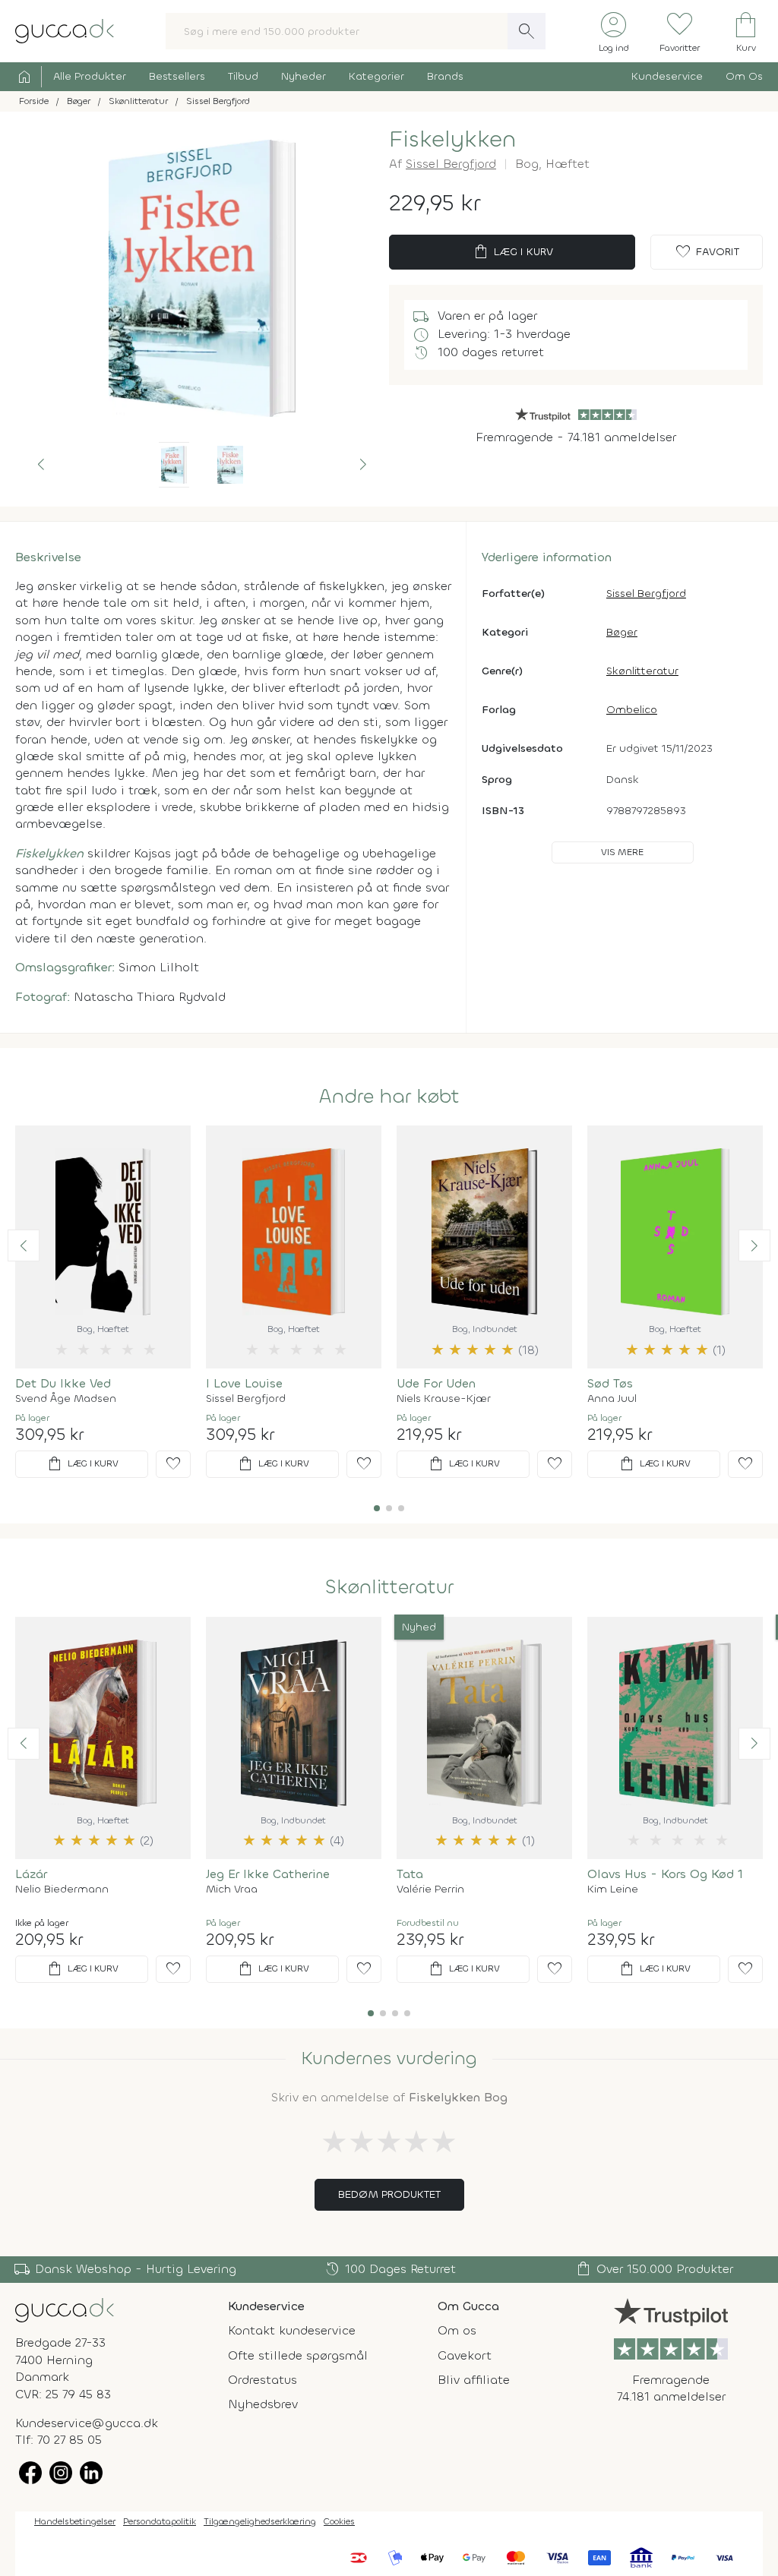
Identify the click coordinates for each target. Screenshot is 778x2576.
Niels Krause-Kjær (444, 1399)
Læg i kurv (512, 252)
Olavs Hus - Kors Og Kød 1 (665, 1874)
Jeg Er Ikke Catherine (268, 1874)
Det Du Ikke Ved (63, 1383)
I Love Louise (244, 1383)
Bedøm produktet (389, 2194)
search (527, 31)
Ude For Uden (436, 1383)
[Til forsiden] (65, 30)
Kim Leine (613, 1889)
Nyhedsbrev (263, 2404)
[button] (41, 465)
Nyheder (304, 76)
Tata (410, 1874)
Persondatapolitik (160, 2521)
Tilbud (243, 76)
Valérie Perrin (430, 1889)
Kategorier (376, 76)
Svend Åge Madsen (66, 1399)
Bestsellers (177, 76)
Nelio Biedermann (62, 1889)
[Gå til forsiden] (65, 2309)
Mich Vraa (232, 1889)
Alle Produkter (90, 76)
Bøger (622, 632)
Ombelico (632, 710)
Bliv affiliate (474, 2380)
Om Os (744, 76)
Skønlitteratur (642, 671)
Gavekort (465, 2355)
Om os (457, 2330)
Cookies (339, 2521)
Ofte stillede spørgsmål (298, 2355)
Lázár (31, 1874)
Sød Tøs (610, 1383)
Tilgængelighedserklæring (260, 2521)
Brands (445, 76)
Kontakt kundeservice (292, 2330)
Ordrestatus (262, 2380)
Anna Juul (612, 1399)
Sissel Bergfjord (451, 164)
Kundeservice (667, 76)
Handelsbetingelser (75, 2521)
